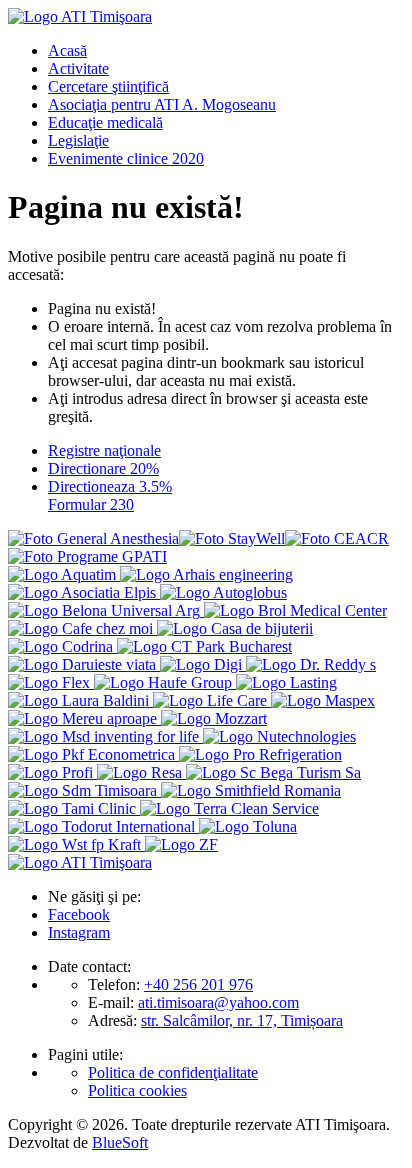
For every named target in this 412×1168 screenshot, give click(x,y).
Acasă (67, 50)
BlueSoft (120, 1142)
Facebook (79, 914)
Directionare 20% (103, 468)
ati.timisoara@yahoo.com (218, 1002)
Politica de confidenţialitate (173, 1072)
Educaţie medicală (105, 122)
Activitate (78, 68)
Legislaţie (78, 140)
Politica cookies (137, 1090)
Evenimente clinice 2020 (126, 158)
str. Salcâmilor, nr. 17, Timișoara (242, 1020)
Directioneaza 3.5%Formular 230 (110, 495)
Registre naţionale (104, 450)
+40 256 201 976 (198, 984)
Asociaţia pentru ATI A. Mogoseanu (162, 104)
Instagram (79, 932)
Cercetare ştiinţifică (108, 86)
